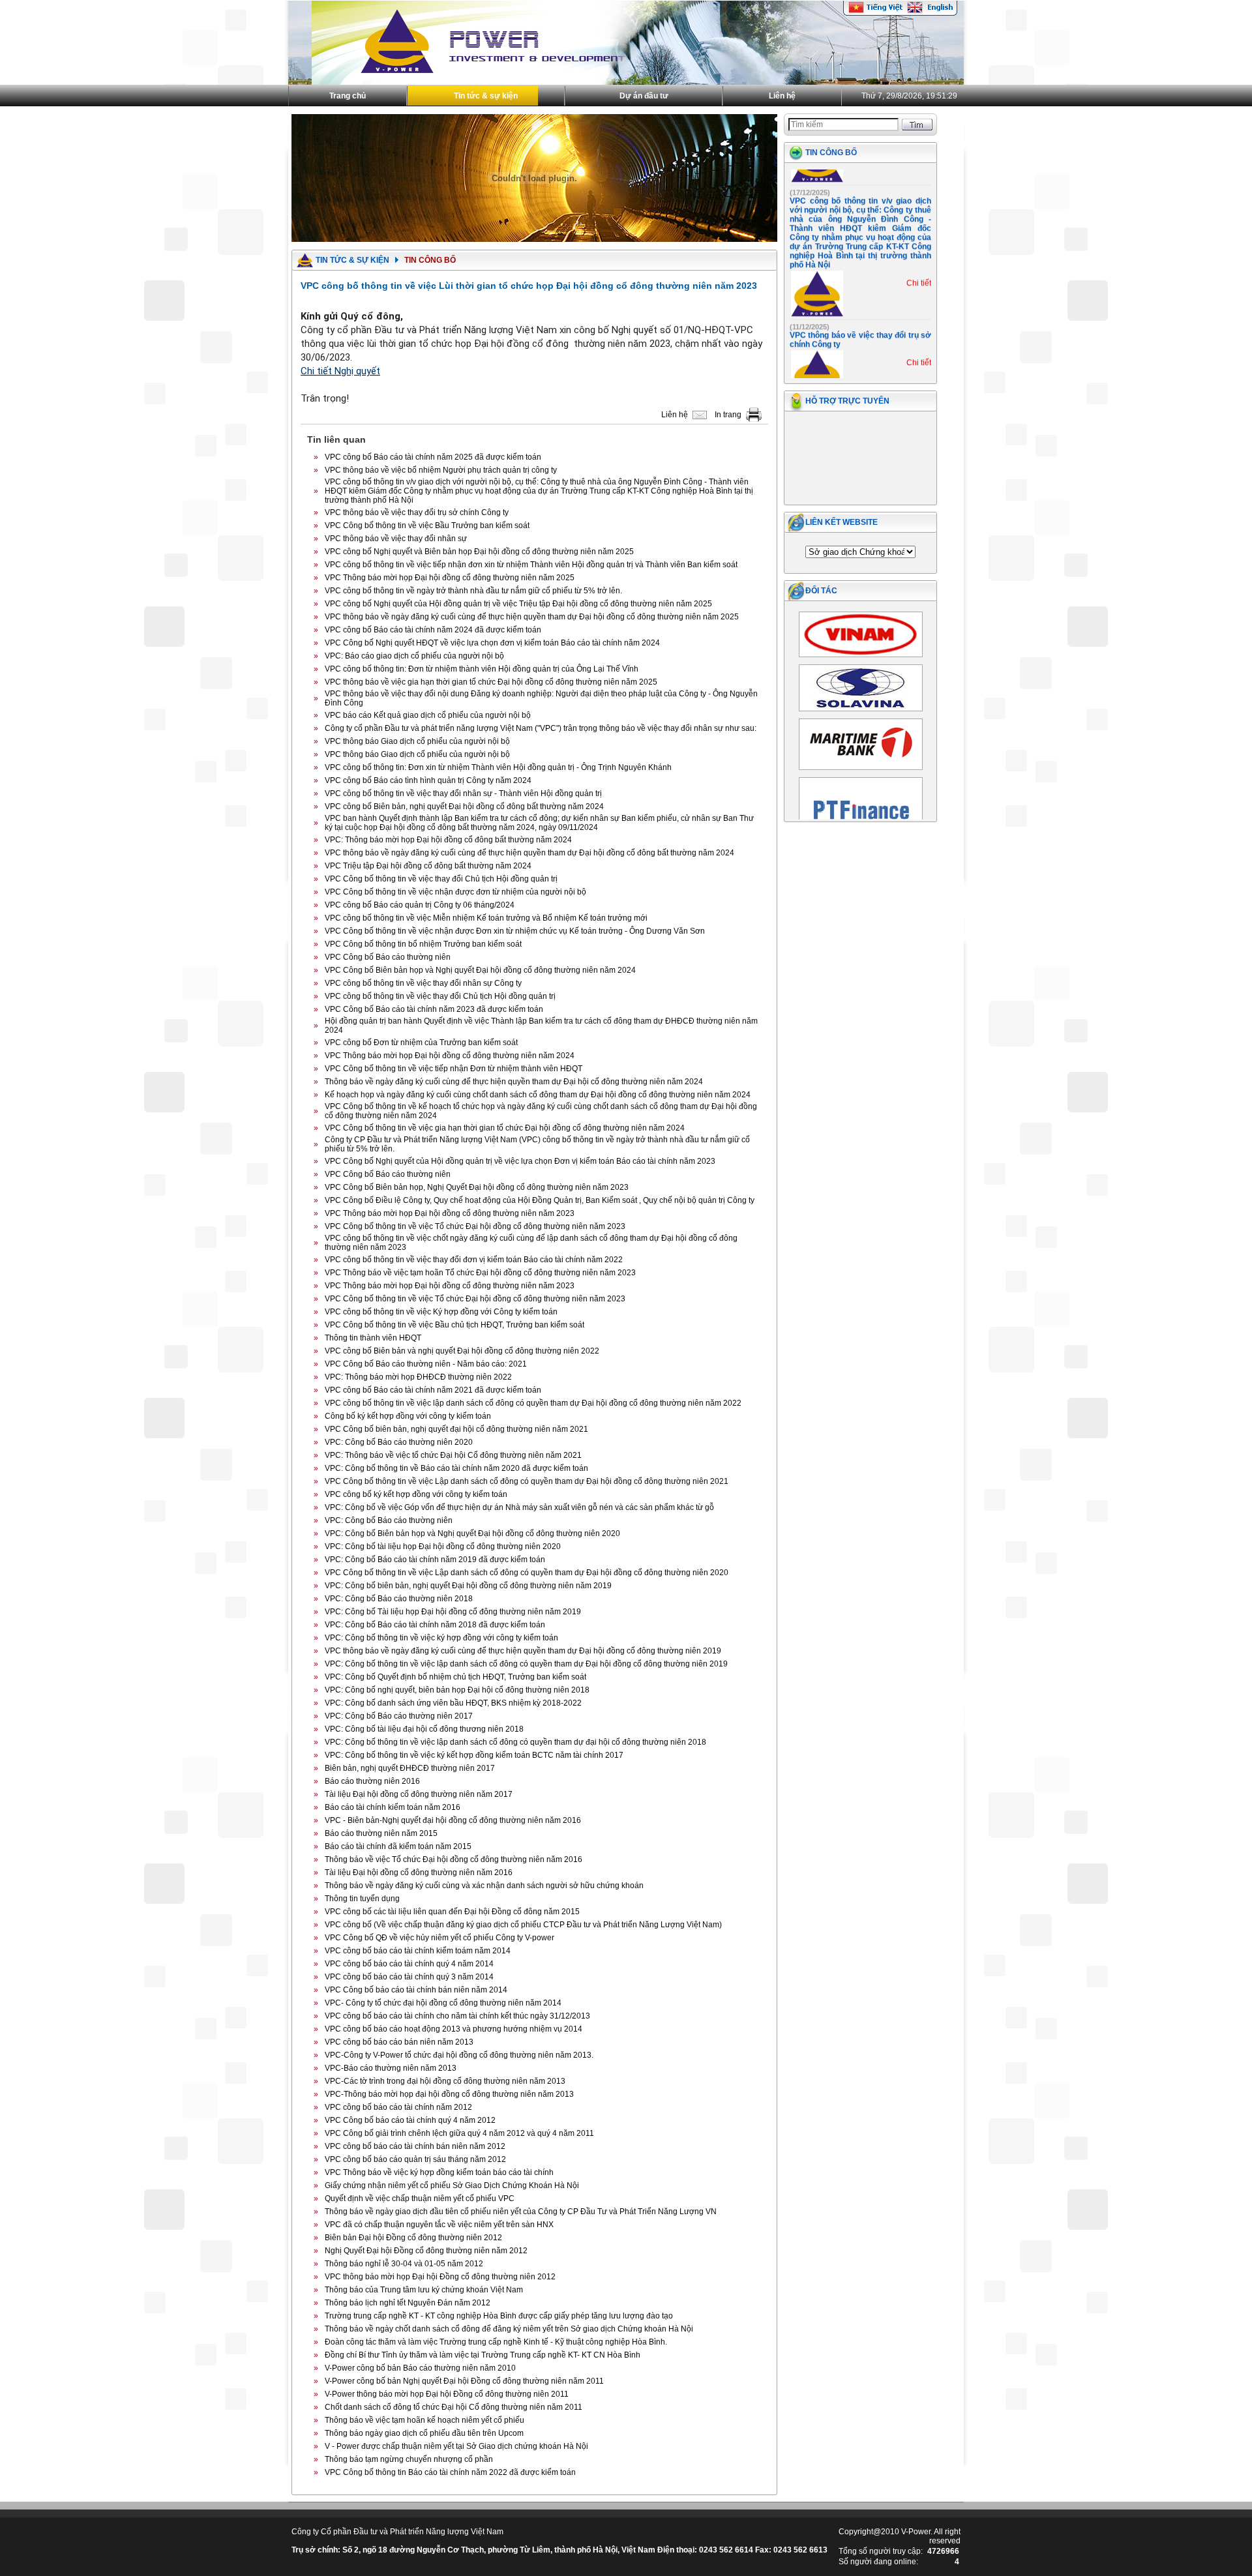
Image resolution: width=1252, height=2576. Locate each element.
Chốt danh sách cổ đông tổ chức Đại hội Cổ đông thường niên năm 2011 (454, 2407)
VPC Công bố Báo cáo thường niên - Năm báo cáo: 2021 (426, 1364)
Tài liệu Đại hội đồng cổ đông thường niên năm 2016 (419, 1873)
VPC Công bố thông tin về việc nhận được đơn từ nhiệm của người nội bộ (455, 892)
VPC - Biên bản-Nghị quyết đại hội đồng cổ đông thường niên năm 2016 (453, 1820)
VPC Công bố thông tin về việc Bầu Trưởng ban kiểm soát (427, 526)
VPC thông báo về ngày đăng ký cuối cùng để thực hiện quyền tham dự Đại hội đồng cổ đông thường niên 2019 (523, 1651)
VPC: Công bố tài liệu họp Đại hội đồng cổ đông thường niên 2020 (443, 1547)
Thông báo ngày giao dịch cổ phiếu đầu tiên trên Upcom (424, 2433)
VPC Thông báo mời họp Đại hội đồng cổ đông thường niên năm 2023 (450, 1213)
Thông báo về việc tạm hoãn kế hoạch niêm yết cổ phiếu (425, 2420)
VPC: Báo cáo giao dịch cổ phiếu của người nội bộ (414, 656)
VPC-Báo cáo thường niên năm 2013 (391, 2068)
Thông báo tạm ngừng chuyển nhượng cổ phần (409, 2459)
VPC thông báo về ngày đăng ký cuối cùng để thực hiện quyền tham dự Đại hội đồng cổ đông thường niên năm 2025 (532, 617)
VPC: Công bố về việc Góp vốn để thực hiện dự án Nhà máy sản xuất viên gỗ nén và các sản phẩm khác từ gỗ (519, 1507)
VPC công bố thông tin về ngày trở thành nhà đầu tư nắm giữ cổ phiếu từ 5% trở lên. (473, 591)
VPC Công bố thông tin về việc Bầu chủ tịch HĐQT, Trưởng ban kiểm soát (455, 1325)
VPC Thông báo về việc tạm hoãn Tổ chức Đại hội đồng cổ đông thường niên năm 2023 (480, 1273)
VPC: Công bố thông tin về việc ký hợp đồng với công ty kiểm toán (441, 1638)
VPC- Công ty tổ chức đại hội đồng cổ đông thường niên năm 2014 (443, 2003)
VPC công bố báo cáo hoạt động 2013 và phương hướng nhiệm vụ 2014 (454, 2029)
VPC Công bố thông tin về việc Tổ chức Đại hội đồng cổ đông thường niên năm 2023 (475, 1226)
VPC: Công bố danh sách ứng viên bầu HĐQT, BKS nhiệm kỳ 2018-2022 (453, 1703)
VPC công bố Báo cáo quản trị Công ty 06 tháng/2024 (420, 905)
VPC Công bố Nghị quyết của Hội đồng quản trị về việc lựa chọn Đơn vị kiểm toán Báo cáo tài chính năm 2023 (520, 1161)
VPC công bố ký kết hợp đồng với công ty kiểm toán (416, 1494)
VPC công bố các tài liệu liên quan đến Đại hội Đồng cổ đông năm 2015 (452, 1912)
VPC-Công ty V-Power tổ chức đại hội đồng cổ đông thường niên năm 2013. (459, 2055)
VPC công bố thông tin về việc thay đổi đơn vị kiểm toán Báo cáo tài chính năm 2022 (474, 1260)
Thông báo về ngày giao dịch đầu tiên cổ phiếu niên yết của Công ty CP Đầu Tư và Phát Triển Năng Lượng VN (521, 2212)
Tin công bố (831, 153)
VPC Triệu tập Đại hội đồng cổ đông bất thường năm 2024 (428, 866)
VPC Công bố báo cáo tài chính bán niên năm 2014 (416, 1990)
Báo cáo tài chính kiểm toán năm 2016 (393, 1807)
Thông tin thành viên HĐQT (373, 1338)
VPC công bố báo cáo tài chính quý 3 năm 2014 (409, 1977)
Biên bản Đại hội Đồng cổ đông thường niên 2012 (413, 2238)
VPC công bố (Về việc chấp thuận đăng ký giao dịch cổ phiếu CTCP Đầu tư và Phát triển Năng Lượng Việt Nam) (523, 1925)
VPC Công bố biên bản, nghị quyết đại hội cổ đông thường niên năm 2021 (456, 1429)
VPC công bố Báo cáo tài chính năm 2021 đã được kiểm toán (433, 1390)
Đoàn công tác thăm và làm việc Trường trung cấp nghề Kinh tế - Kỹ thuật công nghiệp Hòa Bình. (496, 2342)
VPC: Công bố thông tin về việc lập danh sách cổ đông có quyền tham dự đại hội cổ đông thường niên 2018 (515, 1742)
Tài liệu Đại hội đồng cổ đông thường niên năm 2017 (419, 1794)
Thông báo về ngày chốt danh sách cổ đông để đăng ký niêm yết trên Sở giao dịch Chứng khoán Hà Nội (509, 2329)
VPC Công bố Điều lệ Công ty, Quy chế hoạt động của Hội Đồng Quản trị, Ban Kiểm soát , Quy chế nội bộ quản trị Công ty (540, 1200)
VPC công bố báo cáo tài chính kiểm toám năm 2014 (418, 1951)
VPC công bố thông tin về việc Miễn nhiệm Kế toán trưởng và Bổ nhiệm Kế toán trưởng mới (486, 918)
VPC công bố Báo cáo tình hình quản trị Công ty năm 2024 (428, 780)
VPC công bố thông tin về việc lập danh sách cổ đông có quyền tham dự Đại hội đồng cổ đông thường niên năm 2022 (533, 1403)
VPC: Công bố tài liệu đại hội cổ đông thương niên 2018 (424, 1729)
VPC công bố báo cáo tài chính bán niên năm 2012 (415, 2146)
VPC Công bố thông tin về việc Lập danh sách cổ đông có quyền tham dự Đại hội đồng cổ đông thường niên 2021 (527, 1481)
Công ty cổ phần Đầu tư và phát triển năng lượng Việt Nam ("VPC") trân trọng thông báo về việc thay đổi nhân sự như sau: (541, 728)
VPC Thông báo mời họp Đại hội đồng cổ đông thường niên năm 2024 (450, 1056)
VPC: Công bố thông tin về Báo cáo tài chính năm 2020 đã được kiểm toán (456, 1468)
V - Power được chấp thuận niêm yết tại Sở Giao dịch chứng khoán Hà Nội (456, 2446)
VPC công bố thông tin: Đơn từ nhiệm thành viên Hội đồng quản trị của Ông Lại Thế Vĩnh (482, 669)
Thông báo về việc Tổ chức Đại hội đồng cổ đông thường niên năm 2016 (454, 1859)
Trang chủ (348, 96)
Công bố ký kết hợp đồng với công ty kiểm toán (408, 1416)
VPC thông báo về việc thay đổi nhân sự (396, 539)
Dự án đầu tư (644, 96)
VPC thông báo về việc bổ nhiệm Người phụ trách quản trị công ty (441, 470)
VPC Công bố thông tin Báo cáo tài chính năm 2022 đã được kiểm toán (450, 2472)
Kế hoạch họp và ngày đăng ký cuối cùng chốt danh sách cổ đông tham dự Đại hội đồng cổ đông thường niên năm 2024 (538, 1095)
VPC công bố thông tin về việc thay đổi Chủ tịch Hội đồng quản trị (440, 996)
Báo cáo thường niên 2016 (372, 1781)
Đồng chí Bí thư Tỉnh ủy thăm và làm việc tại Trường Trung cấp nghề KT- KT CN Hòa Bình (483, 2355)
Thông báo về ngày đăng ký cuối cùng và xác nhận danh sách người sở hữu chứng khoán (484, 1886)
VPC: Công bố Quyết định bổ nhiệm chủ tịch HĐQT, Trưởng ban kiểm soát (455, 1677)
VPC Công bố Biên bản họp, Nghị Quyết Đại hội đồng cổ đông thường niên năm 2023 (477, 1187)
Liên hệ (782, 96)
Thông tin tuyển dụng (362, 1899)
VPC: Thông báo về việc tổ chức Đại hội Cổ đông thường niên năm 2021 (453, 1455)
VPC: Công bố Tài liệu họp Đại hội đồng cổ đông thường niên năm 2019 (453, 1612)
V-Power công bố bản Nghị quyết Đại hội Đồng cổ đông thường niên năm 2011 (464, 2381)
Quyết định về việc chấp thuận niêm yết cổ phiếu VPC (420, 2198)
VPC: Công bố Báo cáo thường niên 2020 (399, 1442)
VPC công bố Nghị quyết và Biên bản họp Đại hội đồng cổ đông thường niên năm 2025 (479, 552)
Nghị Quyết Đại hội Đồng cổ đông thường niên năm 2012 (426, 2251)
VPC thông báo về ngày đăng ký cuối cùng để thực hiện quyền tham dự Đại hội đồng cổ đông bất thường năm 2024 (529, 853)
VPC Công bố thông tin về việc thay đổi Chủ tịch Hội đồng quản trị (441, 879)
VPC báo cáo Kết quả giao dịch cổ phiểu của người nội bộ (428, 715)
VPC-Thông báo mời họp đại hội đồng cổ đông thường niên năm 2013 (449, 2094)
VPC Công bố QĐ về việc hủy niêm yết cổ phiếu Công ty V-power (440, 1938)
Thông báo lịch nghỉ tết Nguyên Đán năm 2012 (408, 2303)
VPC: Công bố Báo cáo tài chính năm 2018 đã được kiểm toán (435, 1625)
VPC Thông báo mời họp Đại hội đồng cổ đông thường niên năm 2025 (450, 578)
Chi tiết (919, 260)
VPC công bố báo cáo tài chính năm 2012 (398, 2107)
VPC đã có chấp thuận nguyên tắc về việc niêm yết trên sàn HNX (439, 2225)
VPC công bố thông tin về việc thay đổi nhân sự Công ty (423, 983)
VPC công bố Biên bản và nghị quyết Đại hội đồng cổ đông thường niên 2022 (462, 1351)
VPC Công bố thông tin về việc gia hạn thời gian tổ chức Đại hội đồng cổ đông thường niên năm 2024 (505, 1128)
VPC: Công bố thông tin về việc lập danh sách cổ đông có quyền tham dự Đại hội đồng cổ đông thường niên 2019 (526, 1664)
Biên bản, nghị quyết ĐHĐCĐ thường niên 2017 (410, 1768)
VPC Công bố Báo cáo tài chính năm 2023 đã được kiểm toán (434, 1009)
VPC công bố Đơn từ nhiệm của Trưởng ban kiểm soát (421, 1043)
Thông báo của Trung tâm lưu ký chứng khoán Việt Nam (424, 2290)
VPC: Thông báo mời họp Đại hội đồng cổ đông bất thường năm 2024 (448, 840)
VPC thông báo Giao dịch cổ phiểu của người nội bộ (417, 741)
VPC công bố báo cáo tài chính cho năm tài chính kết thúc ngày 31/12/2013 (457, 2016)
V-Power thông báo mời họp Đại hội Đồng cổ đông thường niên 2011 (447, 2394)
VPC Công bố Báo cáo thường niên (388, 957)
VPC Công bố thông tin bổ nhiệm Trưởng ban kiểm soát (423, 944)
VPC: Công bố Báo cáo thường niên (389, 1520)
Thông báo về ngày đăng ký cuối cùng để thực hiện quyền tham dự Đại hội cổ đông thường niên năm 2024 (514, 1082)
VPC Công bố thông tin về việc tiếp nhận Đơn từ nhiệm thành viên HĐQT (454, 1069)
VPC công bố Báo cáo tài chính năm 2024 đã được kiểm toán (433, 630)
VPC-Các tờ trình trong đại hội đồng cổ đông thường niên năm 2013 (445, 2081)
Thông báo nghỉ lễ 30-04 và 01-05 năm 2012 (404, 2264)
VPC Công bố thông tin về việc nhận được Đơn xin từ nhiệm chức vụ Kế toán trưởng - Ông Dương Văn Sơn (515, 931)
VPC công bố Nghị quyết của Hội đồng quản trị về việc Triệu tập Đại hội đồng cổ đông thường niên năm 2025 (518, 604)
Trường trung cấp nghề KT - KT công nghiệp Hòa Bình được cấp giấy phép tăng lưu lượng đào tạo (499, 2316)
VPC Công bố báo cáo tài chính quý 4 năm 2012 (410, 2120)
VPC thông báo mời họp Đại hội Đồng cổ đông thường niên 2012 (440, 2277)
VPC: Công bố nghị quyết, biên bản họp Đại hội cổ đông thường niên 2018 (457, 1690)
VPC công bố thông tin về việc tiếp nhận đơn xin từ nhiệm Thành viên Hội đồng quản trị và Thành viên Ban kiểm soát (531, 565)
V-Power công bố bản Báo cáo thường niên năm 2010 (420, 2368)
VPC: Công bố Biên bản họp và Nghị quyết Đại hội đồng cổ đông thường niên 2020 (472, 1533)
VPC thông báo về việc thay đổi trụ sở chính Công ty (417, 512)
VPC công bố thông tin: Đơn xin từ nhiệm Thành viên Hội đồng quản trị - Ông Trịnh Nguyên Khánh (498, 767)
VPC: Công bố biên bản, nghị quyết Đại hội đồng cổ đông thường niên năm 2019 (468, 1586)
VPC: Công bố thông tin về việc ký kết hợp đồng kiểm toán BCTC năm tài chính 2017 (474, 1755)
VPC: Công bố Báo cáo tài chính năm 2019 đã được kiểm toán (435, 1560)
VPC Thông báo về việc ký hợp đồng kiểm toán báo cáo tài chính (439, 2172)
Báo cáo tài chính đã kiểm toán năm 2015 (398, 1846)
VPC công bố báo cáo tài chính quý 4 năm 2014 (409, 1964)
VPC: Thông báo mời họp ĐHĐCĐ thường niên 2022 (418, 1377)
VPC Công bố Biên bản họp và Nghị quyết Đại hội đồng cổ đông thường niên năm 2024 (480, 970)
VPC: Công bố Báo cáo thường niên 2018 (399, 1599)
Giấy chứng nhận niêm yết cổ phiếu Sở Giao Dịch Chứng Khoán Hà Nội (452, 2185)
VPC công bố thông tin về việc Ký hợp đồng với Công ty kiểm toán (441, 1312)
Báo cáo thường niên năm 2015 (381, 1833)
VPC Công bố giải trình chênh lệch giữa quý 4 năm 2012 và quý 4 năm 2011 (459, 2133)
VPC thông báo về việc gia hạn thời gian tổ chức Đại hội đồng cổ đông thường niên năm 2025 (491, 682)
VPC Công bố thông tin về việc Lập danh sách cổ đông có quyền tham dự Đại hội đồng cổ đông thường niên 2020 (527, 1573)
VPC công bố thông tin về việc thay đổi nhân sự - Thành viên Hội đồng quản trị (463, 793)
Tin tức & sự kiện (486, 96)
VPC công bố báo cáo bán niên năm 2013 (399, 2042)
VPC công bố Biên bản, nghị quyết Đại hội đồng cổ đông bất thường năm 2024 (464, 807)
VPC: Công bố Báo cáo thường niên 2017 (399, 1716)
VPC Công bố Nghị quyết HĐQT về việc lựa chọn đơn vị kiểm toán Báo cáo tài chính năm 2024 (492, 643)
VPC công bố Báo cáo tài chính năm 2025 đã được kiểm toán (433, 457)
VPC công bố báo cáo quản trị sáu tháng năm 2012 (415, 2159)
